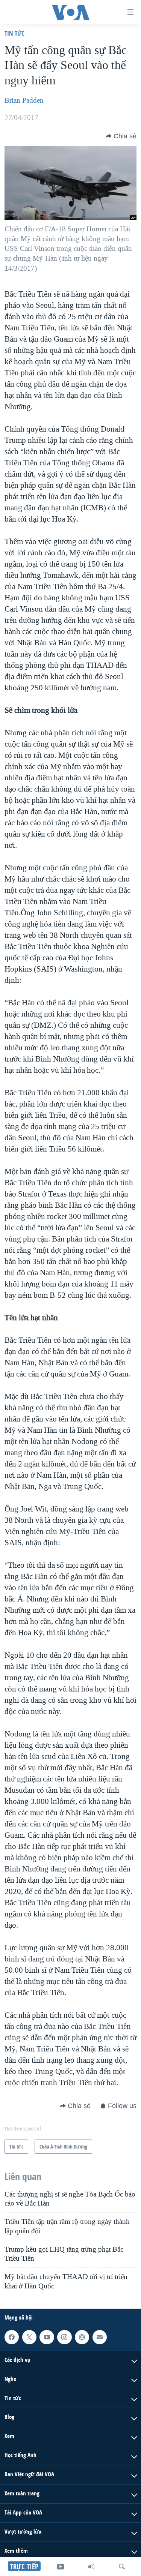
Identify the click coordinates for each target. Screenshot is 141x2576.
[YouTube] (61, 2567)
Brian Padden (24, 100)
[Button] (121, 136)
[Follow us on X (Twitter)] (29, 2337)
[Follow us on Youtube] (47, 2337)
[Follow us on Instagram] (64, 2337)
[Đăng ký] (100, 2337)
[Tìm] (122, 2567)
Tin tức (14, 33)
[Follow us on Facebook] (12, 2337)
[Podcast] (82, 2337)
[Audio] (91, 2567)
